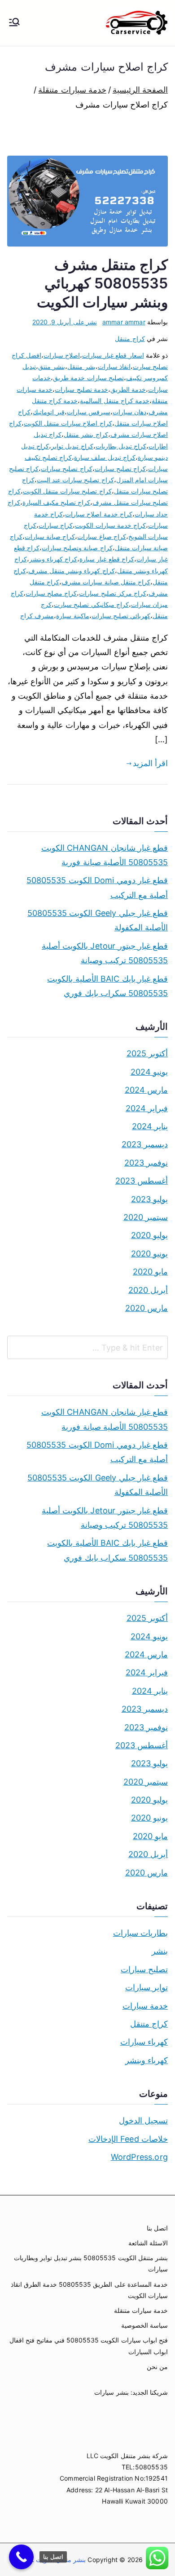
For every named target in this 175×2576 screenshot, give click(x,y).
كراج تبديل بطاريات (121, 446)
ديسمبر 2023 (145, 1144)
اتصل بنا (157, 2228)
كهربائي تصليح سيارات (121, 616)
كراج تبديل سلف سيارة (105, 457)
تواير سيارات (147, 1987)
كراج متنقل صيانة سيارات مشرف (106, 582)
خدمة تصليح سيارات (81, 389)
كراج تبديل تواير (72, 446)
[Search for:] (87, 1347)
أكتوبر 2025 (147, 1053)
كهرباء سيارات (144, 2042)
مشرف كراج (37, 616)
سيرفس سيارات (89, 412)
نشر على (65, 322)
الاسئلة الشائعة (148, 2243)
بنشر (160, 1951)
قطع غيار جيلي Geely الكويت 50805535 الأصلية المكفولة (98, 920)
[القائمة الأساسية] (14, 23)
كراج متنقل (130, 339)
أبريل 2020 (148, 1290)
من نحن (157, 2367)
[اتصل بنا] (21, 2557)
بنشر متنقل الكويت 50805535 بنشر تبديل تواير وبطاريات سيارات (91, 2263)
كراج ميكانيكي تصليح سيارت (91, 604)
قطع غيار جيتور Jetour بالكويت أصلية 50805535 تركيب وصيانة (105, 953)
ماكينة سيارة (72, 616)
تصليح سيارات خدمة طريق (88, 378)
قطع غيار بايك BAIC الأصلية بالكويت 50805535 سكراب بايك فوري (107, 986)
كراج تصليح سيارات (66, 469)
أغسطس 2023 (142, 1181)
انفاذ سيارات (114, 366)
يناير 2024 (150, 1126)
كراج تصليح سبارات (120, 469)
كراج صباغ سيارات (101, 536)
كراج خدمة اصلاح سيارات (99, 514)
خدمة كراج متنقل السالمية (115, 401)
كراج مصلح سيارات (51, 593)
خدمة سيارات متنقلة (141, 2310)
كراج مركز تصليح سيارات (113, 593)
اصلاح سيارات (62, 355)
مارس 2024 (146, 1090)
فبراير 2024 (147, 1108)
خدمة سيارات (145, 2006)
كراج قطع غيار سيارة (107, 559)
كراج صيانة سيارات (50, 536)
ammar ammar (124, 322)
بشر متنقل (81, 366)
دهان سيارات (129, 412)
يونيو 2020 (149, 1254)
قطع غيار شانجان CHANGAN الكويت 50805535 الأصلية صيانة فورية (105, 855)
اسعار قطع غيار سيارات (113, 355)
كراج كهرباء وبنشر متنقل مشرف (72, 571)
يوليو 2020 (149, 1235)
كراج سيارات (56, 525)
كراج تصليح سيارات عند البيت (75, 480)
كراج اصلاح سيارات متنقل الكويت (68, 423)
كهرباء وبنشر (147, 2060)
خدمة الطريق (128, 389)
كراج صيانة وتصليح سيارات (77, 548)
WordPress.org (139, 2157)
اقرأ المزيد (150, 763)
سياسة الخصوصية (144, 2325)
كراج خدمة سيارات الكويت (110, 525)
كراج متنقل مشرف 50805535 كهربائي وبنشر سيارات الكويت (102, 283)
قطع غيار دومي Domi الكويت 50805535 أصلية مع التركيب (97, 887)
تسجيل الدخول (143, 2120)
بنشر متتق (52, 366)
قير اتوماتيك (48, 412)
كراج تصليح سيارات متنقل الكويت (67, 491)
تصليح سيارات (144, 1969)
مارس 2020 (147, 1308)
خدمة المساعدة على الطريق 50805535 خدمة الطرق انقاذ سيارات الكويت (89, 2290)
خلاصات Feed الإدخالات (128, 2139)
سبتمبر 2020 (146, 1217)
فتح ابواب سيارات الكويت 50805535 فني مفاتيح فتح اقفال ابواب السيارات (89, 2346)
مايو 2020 (150, 1272)
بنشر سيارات (111, 2392)
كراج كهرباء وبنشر (53, 559)
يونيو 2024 (149, 1072)
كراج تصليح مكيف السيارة (57, 502)
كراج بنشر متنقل (86, 434)
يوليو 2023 (149, 1199)
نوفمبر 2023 (146, 1163)
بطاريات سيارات (140, 1933)
